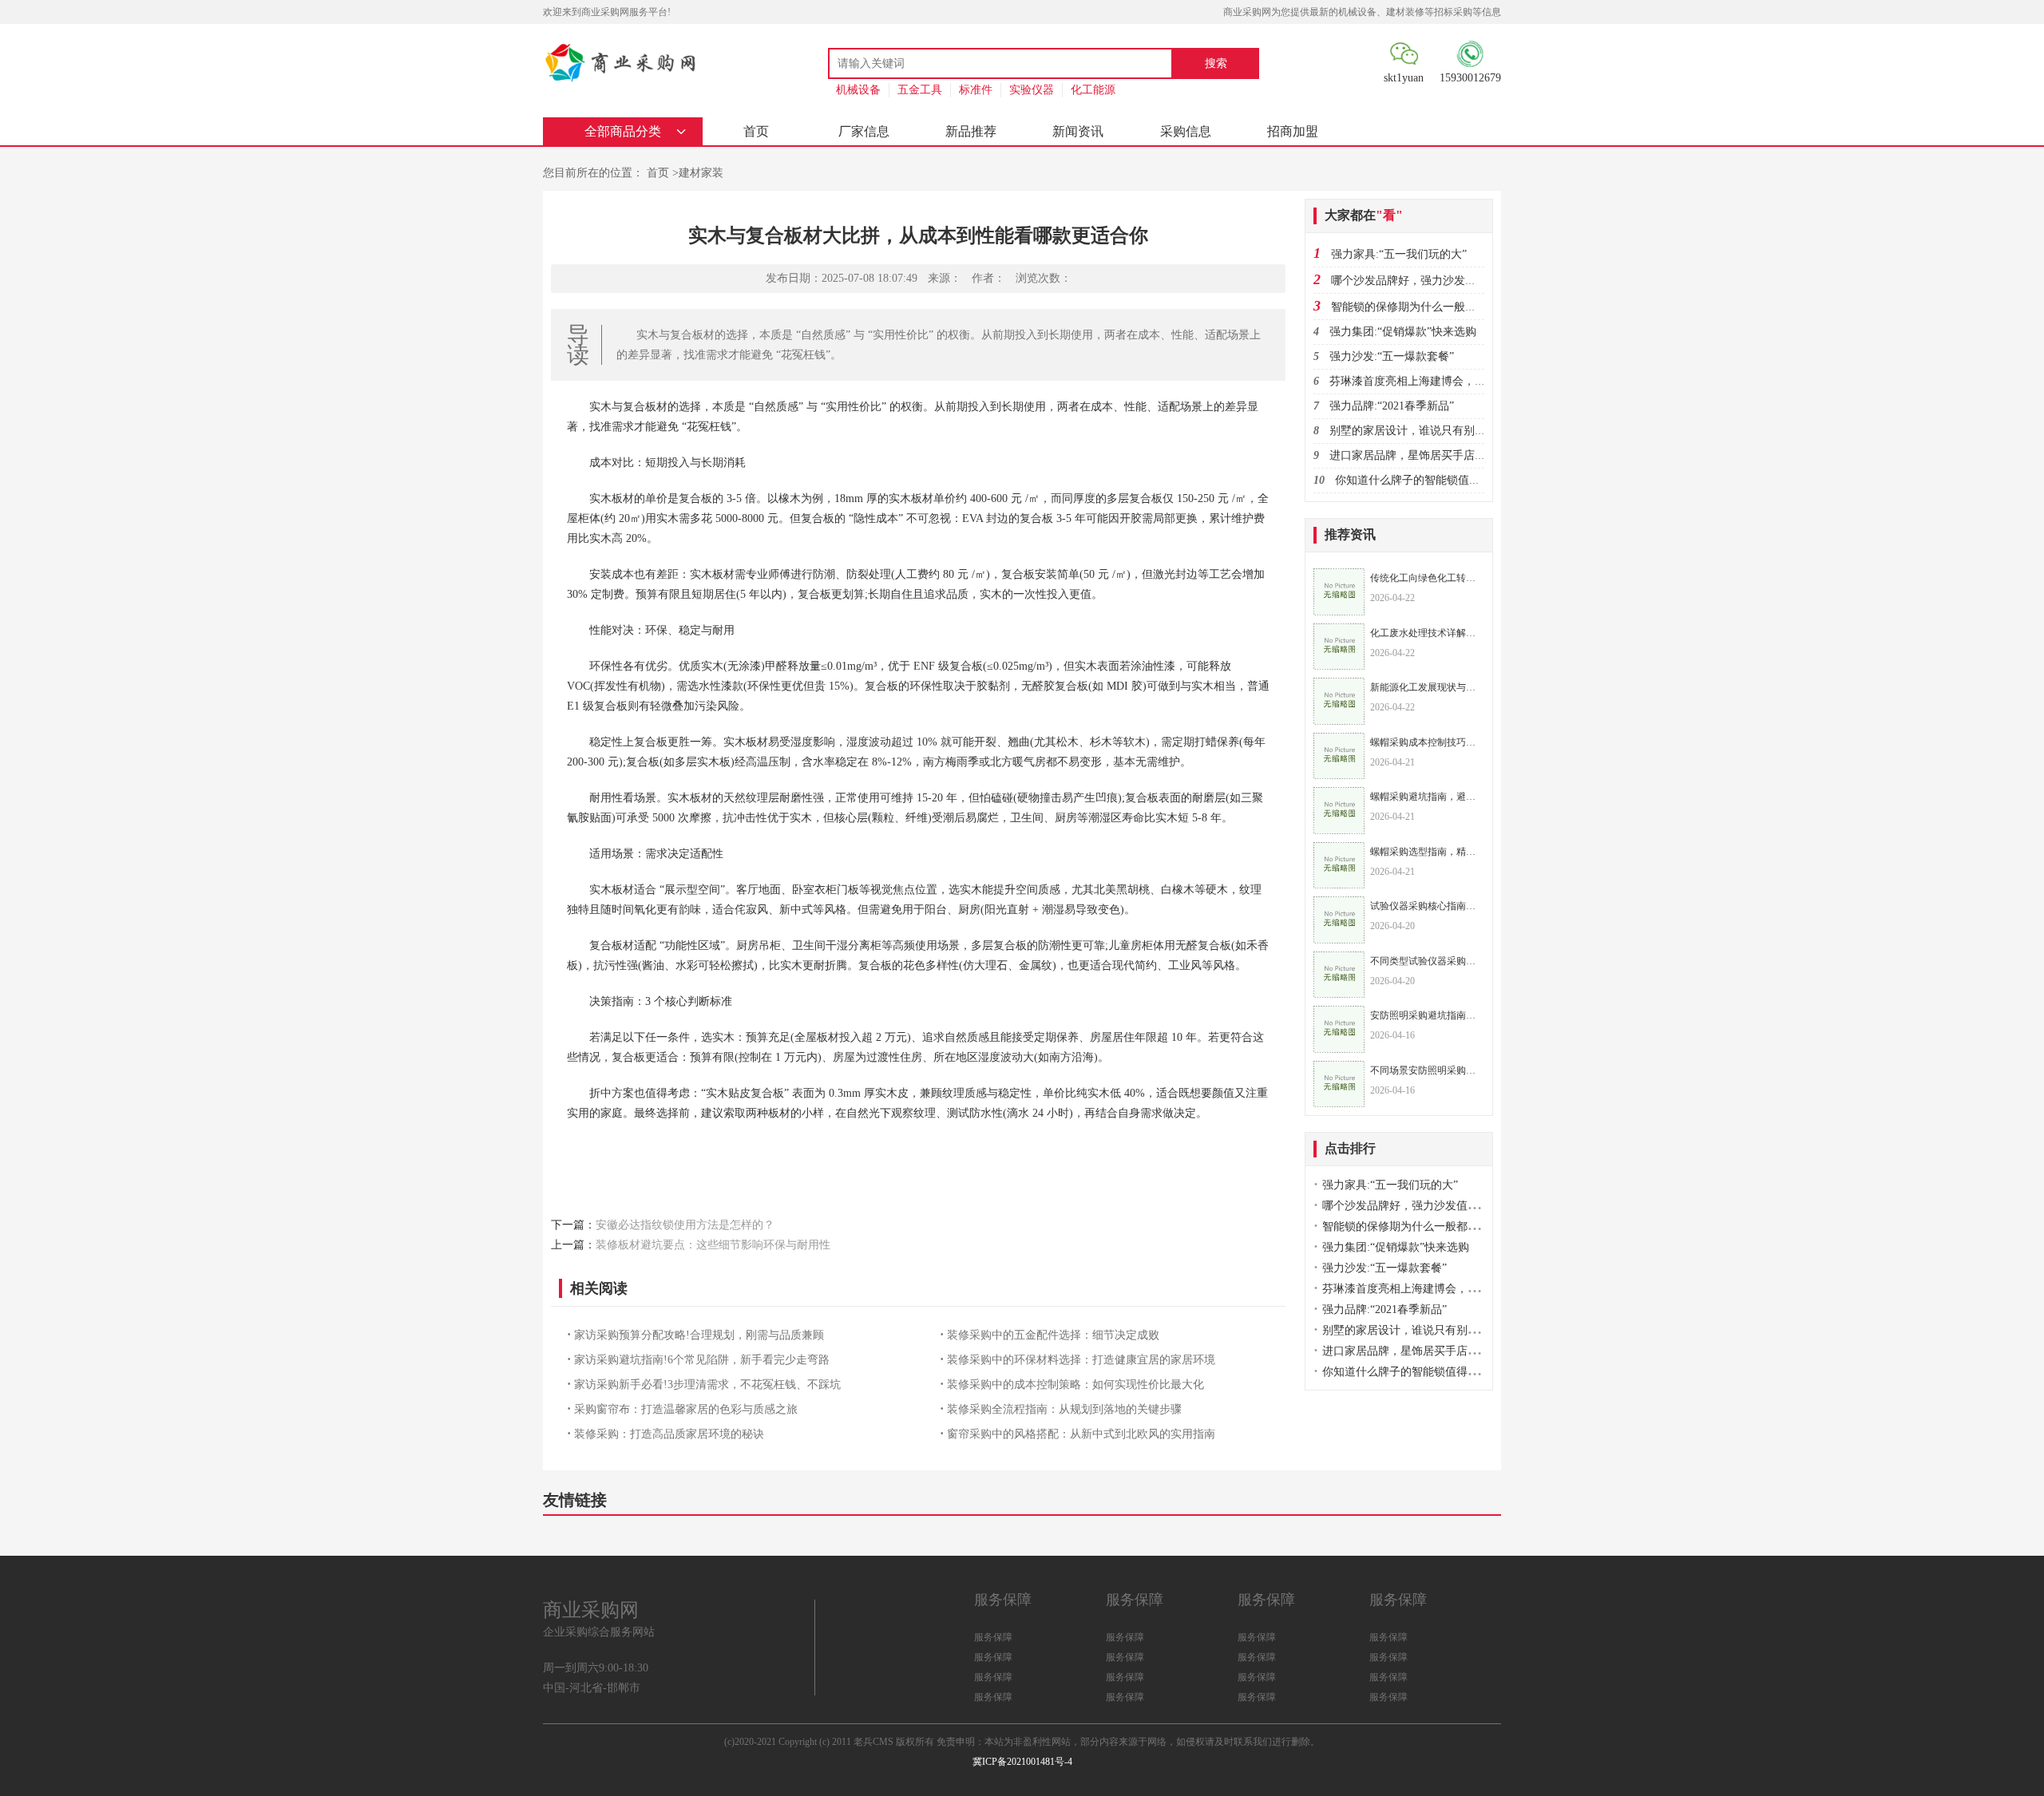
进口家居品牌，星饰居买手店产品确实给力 (1436, 455)
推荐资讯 (1350, 534)
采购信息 (1186, 131)
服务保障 (993, 1637)
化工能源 (1093, 90)
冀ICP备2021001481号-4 (1022, 1762)
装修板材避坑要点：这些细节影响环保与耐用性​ (713, 1245)
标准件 (976, 90)
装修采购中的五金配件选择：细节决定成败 (1053, 1335)
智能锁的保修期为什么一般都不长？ (1420, 307)
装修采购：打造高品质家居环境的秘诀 (669, 1434)
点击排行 (1350, 1148)
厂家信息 (864, 131)
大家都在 (1364, 215)
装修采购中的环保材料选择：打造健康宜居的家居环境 (1081, 1360)
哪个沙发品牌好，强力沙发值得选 (1415, 281)
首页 (756, 131)
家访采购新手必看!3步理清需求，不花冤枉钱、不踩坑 (707, 1385)
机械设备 (858, 90)
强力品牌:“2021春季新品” (1392, 406)
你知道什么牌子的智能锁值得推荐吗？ (1430, 480)
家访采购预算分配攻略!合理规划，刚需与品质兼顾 (699, 1335)
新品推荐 (971, 131)
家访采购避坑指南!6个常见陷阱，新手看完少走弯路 (702, 1360)
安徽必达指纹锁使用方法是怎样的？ (685, 1225)
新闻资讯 (1078, 131)
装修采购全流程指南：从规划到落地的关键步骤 (1064, 1409)
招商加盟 (1293, 131)
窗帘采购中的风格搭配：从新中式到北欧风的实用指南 (1081, 1434)
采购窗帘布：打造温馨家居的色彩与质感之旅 (686, 1409)
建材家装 (701, 173)
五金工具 (920, 90)
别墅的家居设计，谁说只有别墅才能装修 (1430, 431)
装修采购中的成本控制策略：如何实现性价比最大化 (1075, 1385)
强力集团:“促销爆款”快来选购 (1403, 332)
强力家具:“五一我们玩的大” (1399, 254)
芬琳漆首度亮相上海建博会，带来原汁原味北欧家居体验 (1469, 381)
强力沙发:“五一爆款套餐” (1392, 356)
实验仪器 (1032, 90)
